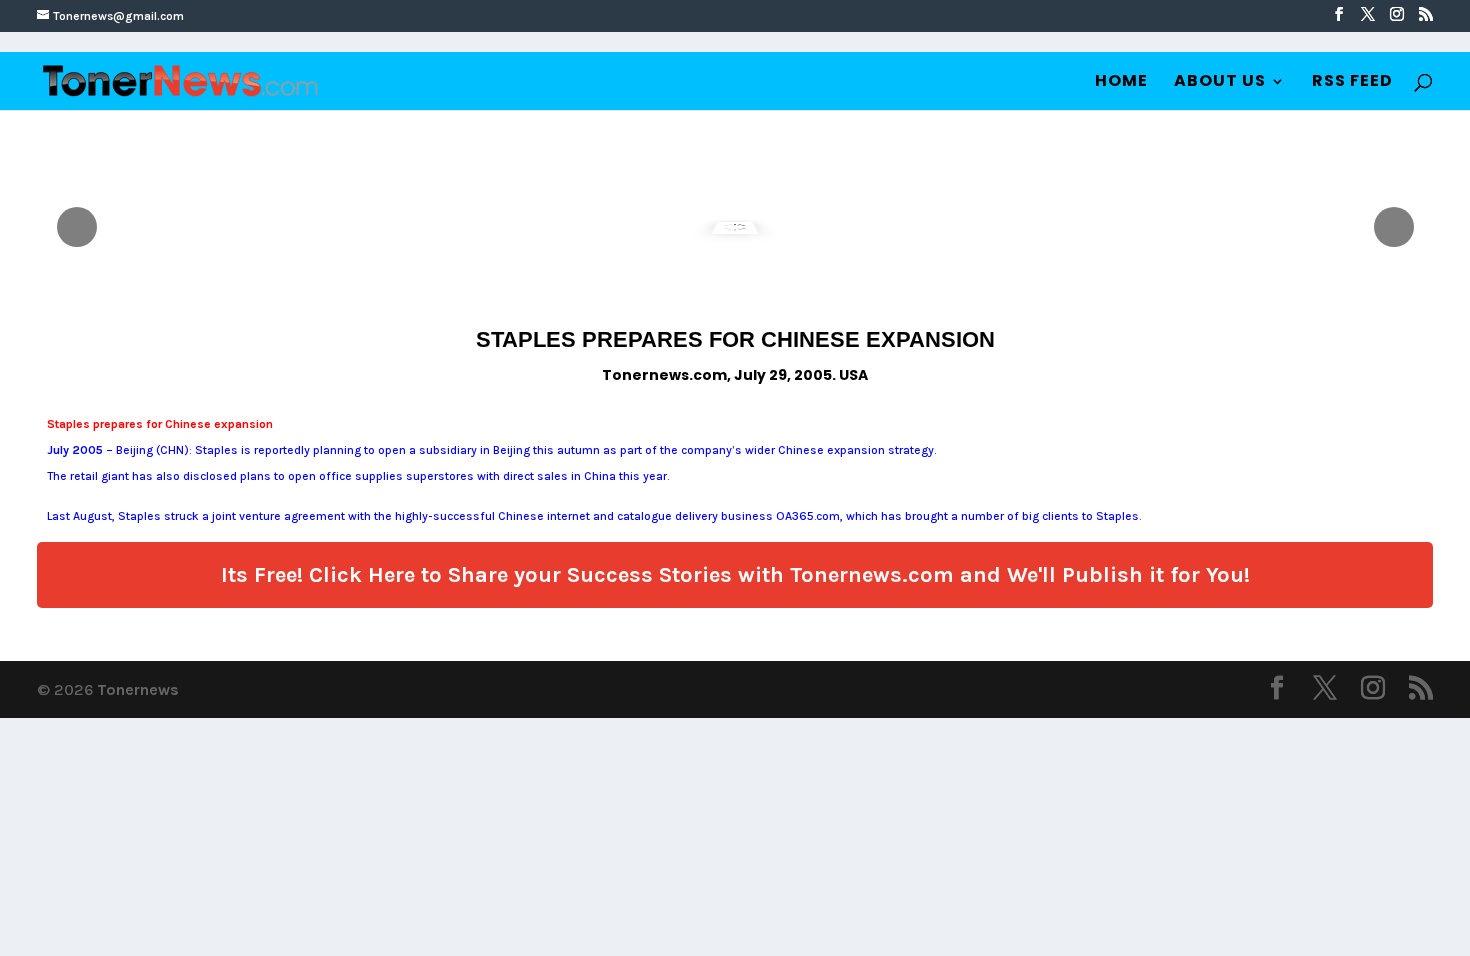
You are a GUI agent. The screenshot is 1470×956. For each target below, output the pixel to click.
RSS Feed (1352, 83)
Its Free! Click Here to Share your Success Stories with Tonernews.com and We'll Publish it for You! (735, 575)
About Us (1220, 83)
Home (1121, 83)
